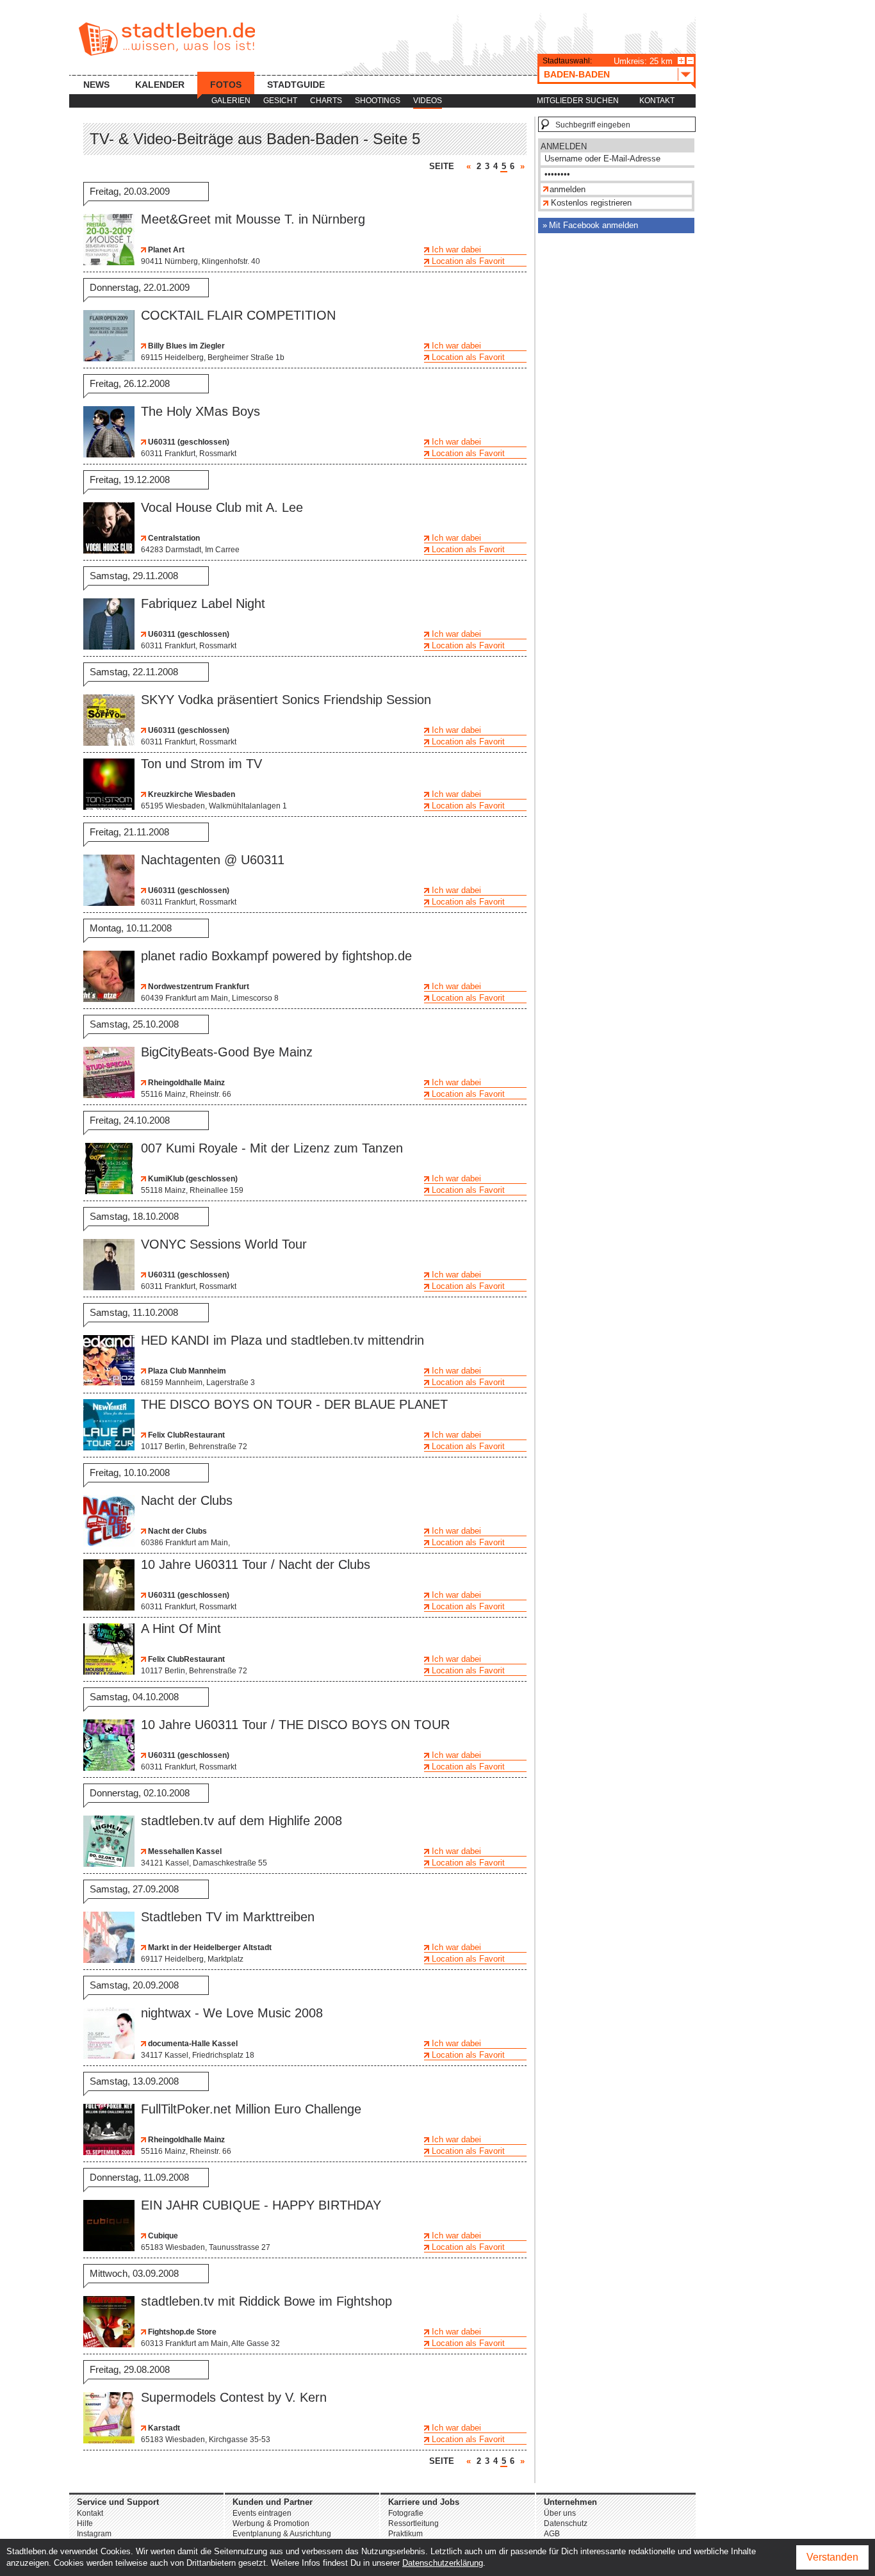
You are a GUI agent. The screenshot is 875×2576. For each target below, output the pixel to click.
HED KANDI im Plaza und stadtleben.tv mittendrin (282, 1340)
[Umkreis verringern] (690, 61)
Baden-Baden (577, 74)
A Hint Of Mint (181, 1628)
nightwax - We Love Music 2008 (232, 2013)
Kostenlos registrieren (591, 203)
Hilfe (85, 2523)
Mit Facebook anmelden (593, 225)
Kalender (160, 85)
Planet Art (165, 250)
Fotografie (406, 2513)
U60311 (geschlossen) (188, 442)
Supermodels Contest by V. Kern (234, 2397)
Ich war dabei (456, 250)
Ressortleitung (413, 2523)
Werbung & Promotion (271, 2523)
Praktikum (405, 2534)
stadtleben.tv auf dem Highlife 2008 (241, 1821)
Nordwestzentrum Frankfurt (198, 987)
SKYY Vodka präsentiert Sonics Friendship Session (286, 700)
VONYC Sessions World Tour (224, 1244)
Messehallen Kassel (184, 1851)
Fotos (226, 85)
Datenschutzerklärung (443, 2563)
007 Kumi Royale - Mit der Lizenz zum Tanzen (272, 1148)
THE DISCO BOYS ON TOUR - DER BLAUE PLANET (294, 1404)
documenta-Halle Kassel (192, 2044)
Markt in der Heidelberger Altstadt (209, 1948)
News (96, 85)
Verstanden (832, 2557)
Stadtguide (296, 85)
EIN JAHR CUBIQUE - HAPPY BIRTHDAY (261, 2205)
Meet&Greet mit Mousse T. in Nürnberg (253, 219)
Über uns (560, 2513)
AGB (552, 2534)
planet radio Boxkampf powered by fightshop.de (276, 956)
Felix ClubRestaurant (185, 1435)
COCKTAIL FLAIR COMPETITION (238, 315)
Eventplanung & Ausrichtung (282, 2534)
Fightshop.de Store (181, 2332)
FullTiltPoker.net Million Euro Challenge (251, 2109)
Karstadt (163, 2428)
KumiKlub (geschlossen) (192, 1179)
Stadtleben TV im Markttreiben (228, 1917)
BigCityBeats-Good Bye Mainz (227, 1052)
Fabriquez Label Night (203, 603)
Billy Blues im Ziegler (185, 346)
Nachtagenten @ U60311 (213, 860)
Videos (428, 101)
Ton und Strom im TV (201, 764)
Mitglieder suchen (578, 101)
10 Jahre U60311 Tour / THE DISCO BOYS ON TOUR (295, 1725)
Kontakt (657, 101)
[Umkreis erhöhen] (681, 61)
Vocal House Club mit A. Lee (222, 507)
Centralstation (173, 538)
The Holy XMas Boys (200, 411)
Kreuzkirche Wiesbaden (191, 794)
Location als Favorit (468, 261)
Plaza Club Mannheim (186, 1371)
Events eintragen (262, 2513)
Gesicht (280, 101)
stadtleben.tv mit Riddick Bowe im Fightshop (266, 2301)
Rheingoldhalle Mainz (185, 1083)
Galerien (231, 101)
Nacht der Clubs (187, 1500)
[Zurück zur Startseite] (167, 39)
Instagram (94, 2534)
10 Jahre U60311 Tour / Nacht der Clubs (256, 1564)
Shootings (378, 101)
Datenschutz (566, 2523)
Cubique (162, 2236)
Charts (326, 101)
